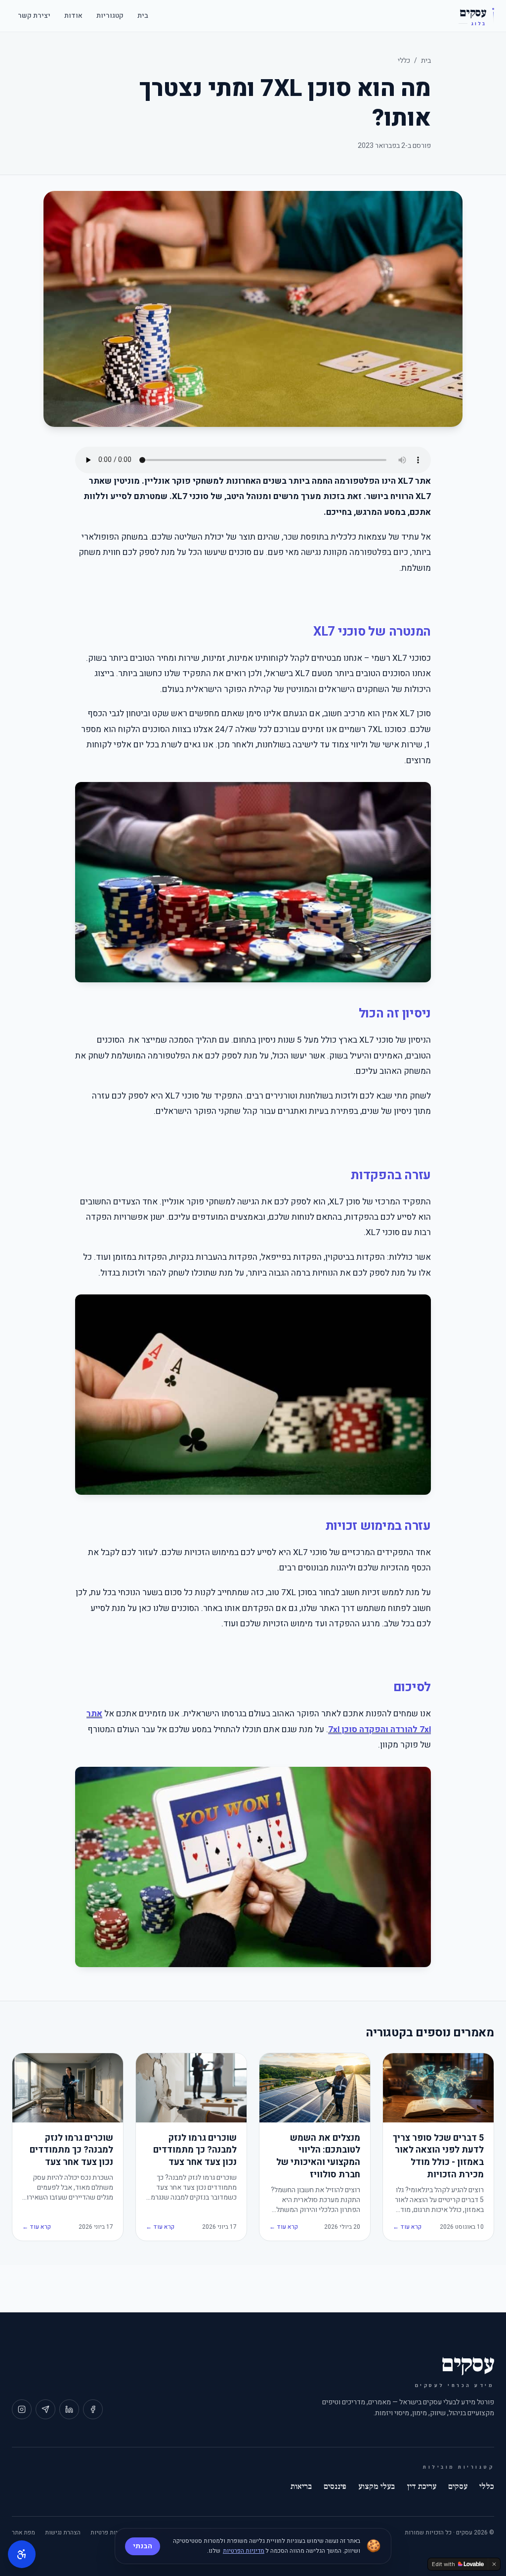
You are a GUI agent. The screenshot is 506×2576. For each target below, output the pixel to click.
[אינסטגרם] (22, 2409)
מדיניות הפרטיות (244, 2551)
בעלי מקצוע (377, 2486)
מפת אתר (23, 2532)
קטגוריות (110, 16)
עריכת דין (422, 2486)
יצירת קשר (34, 16)
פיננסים (335, 2486)
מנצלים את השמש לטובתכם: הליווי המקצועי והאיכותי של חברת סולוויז (318, 2157)
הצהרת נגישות (63, 2532)
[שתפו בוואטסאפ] (45, 2409)
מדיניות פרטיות (109, 2532)
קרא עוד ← (407, 2227)
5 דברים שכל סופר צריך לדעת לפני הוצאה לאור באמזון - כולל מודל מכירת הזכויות (438, 2157)
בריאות (301, 2486)
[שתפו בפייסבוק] (93, 2409)
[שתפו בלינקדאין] (69, 2409)
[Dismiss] (494, 2564)
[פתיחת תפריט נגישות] (22, 2554)
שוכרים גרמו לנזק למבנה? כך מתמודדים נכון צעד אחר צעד (195, 2151)
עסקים (458, 2486)
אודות (73, 16)
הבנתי (143, 2546)
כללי (404, 61)
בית (143, 16)
